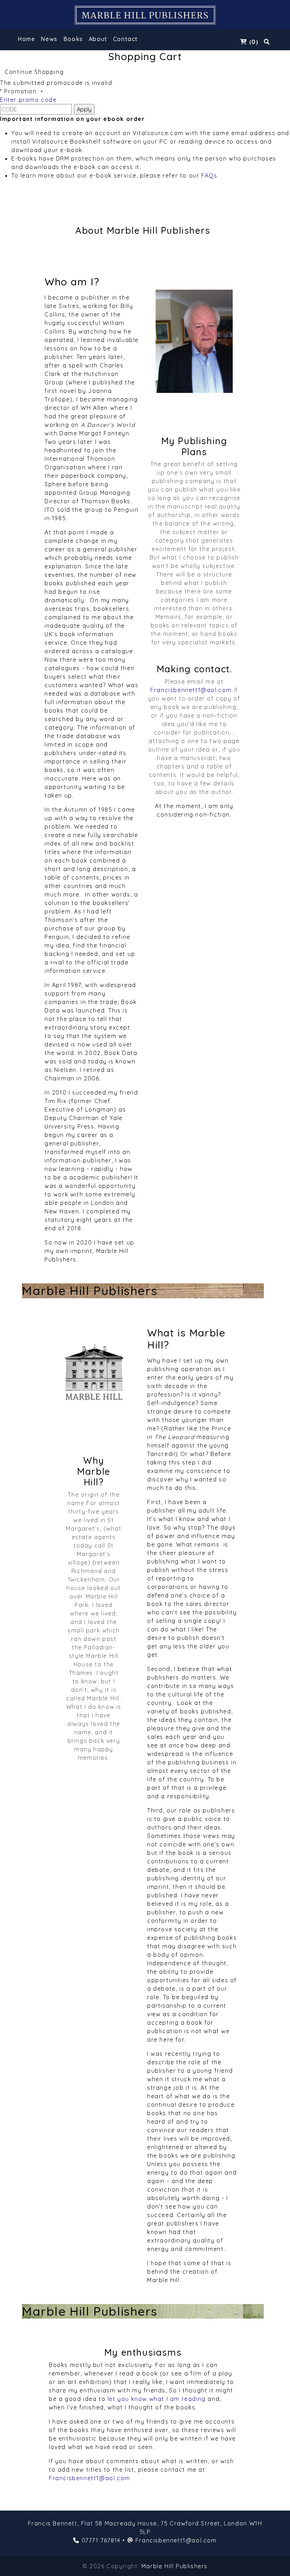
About (98, 39)
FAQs (209, 175)
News (49, 39)
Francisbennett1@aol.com (191, 690)
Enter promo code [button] (28, 100)
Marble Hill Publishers (175, 2566)
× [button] (42, 91)
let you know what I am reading (157, 2399)
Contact (126, 39)
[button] (73, 40)
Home (26, 39)
